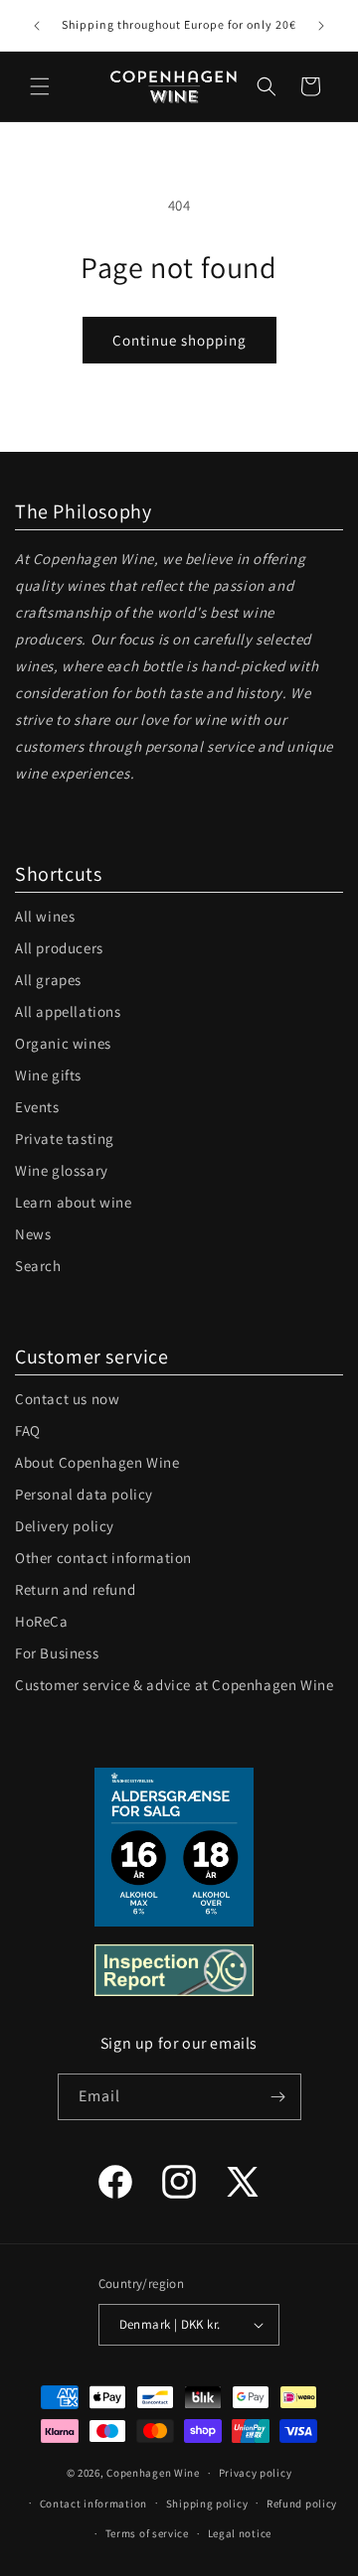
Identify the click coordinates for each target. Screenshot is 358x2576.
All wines (45, 916)
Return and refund (75, 1589)
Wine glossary (62, 1170)
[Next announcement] (321, 26)
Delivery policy (65, 1526)
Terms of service (147, 2533)
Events (37, 1107)
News (33, 1234)
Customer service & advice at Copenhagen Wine (174, 1685)
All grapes (48, 980)
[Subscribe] (278, 2097)
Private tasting (65, 1139)
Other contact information (103, 1558)
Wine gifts (48, 1075)
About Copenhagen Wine (97, 1462)
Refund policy (302, 2504)
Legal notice (240, 2533)
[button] (40, 86)
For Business (57, 1653)
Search (38, 1266)
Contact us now (67, 1399)
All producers (59, 948)
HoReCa (42, 1621)
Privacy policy (256, 2473)
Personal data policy (84, 1494)
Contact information (93, 2504)
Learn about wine (74, 1202)
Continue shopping (179, 340)
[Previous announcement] (37, 26)
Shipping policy (207, 2504)
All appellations (68, 1011)
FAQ (28, 1431)
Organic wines (63, 1043)
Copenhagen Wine (153, 2473)
